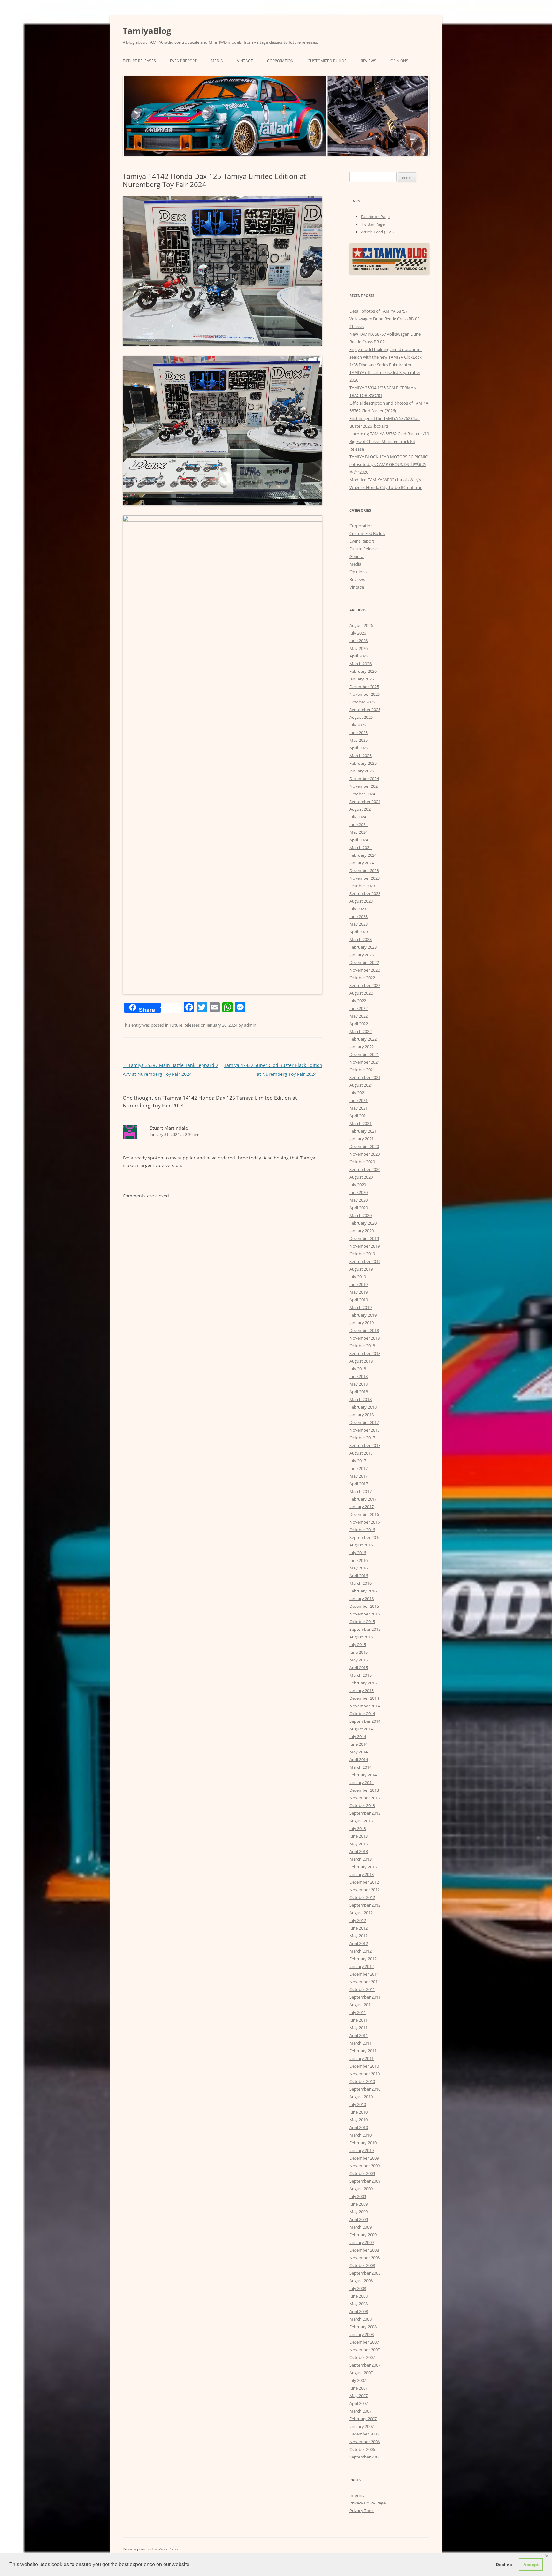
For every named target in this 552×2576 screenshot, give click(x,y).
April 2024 (359, 840)
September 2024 (365, 802)
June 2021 (359, 1100)
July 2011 (358, 2012)
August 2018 (361, 1361)
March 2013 (360, 1859)
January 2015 (362, 1691)
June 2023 (359, 916)
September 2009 (365, 2181)
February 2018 (363, 1407)
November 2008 (365, 2258)
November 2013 (365, 1798)
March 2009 (360, 2227)
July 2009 (358, 2196)
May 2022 (359, 1016)
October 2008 (362, 2265)
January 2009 (362, 2242)
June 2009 (359, 2204)
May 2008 (359, 2304)
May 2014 (359, 1752)
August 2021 (361, 1085)
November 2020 (365, 1154)
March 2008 (360, 2319)
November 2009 (365, 2166)
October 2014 (362, 1714)
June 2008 (359, 2296)
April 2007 (359, 2403)
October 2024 (362, 794)
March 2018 (360, 1399)
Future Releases (139, 61)
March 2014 (360, 1767)
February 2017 (363, 1499)
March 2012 (360, 1951)
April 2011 (359, 2035)
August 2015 (361, 1637)
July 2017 (358, 1461)
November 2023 (365, 878)
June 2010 (359, 2112)
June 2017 (359, 1468)
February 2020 (363, 1223)
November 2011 (365, 1982)
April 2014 (359, 1759)
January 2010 (362, 2150)
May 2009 (359, 2212)
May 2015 (359, 1660)
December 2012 (364, 1882)
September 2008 (365, 2273)
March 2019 (360, 1307)
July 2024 (358, 817)
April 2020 (359, 1208)
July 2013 (358, 1828)
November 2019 (365, 1246)
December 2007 (364, 2342)
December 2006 (364, 2434)
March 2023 (360, 939)
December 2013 (364, 1790)
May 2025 (359, 740)
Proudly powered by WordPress (150, 2549)
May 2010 (359, 2120)
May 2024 (359, 832)
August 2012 (361, 1913)
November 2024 (365, 786)
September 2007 (365, 2365)
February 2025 (363, 763)
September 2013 (365, 1813)
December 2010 (364, 2066)
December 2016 (364, 1514)
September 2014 (365, 1721)
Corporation (280, 61)
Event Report (183, 61)
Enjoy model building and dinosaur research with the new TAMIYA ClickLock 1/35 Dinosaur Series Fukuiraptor (386, 357)
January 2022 (362, 1047)
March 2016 (360, 1583)
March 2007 (360, 2411)
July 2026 (358, 633)
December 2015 (364, 1606)
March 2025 (360, 756)
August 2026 (361, 625)
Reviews (368, 61)
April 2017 (359, 1484)
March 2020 (360, 1215)
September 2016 (365, 1537)
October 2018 (362, 1346)
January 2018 (362, 1415)
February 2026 (363, 671)
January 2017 (362, 1507)
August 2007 (361, 2373)
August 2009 (361, 2189)
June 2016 (359, 1560)
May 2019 (359, 1292)
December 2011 (364, 1974)
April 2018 (359, 1392)
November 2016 (365, 1522)
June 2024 (359, 824)
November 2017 (365, 1430)
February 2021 (363, 1131)
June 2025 (359, 733)
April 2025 (359, 748)
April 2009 (359, 2219)
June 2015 (359, 1652)
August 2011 (361, 2005)
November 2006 (365, 2442)
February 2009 (363, 2235)
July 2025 (358, 725)
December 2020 (364, 1146)
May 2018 (359, 1384)
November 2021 (365, 1062)
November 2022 (365, 970)
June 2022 (359, 1008)
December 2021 (364, 1054)
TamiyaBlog (147, 31)
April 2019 (359, 1300)
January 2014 (362, 1782)
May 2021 (359, 1108)
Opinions (399, 61)
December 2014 (364, 1698)
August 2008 (361, 2281)
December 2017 (364, 1422)
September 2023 (365, 893)
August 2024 (361, 809)
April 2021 (359, 1116)
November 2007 (365, 2350)
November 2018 (365, 1338)
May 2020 (359, 1200)
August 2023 (361, 901)
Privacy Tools (362, 2511)
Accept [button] (531, 2565)
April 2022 (359, 1024)
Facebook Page (375, 217)
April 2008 (359, 2311)
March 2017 (360, 1491)
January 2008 (362, 2334)
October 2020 (362, 1162)
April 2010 (359, 2127)
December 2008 (364, 2250)
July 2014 (358, 1736)
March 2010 (360, 2135)
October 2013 (362, 1805)
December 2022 (364, 962)
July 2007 (358, 2380)
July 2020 (358, 1185)
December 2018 (364, 1330)
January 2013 (362, 1874)
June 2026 (359, 641)
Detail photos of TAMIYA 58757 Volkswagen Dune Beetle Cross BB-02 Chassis (384, 319)
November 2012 (365, 1890)
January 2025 (362, 771)
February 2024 (363, 855)
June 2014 (359, 1744)
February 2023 (363, 947)
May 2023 (359, 924)
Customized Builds (327, 61)
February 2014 (363, 1775)
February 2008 (363, 2327)
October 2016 (362, 1530)
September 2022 (365, 985)
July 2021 (358, 1093)
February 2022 (363, 1039)
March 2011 (360, 2043)
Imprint (357, 2495)
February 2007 (363, 2419)
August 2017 (361, 1453)
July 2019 (358, 1277)
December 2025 (364, 687)
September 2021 (365, 1077)
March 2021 (360, 1123)
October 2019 (362, 1254)
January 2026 (362, 679)
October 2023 (362, 886)
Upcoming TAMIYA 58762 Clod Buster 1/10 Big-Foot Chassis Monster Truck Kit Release (389, 441)
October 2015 (362, 1622)
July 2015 (358, 1645)
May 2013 (359, 1844)
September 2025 (365, 710)
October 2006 (362, 2449)
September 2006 (365, 2457)
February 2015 (363, 1683)
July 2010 (358, 2104)
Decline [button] (504, 2565)
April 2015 (359, 1668)
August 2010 (361, 2097)
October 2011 (362, 1989)
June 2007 (359, 2388)
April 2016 (359, 1576)
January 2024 (362, 863)
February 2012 (363, 1959)
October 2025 (362, 702)
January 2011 (362, 2058)
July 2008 (358, 2288)
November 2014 (365, 1706)
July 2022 (358, 1001)
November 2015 (365, 1614)
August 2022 (361, 993)
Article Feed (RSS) (377, 232)
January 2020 (362, 1231)
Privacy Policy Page (368, 2503)
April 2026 (359, 656)
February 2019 (363, 1315)
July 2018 (358, 1369)
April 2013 (359, 1851)
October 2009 (362, 2173)
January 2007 (362, 2426)
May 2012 (359, 1936)
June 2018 (359, 1376)
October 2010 (362, 2081)
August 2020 (361, 1177)
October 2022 (362, 978)
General (357, 556)
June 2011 (359, 2020)
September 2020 (365, 1169)
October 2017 (362, 1438)
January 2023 (362, 955)
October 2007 (362, 2357)
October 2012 (362, 1897)
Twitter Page (373, 224)
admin (250, 1025)
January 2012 (362, 1966)
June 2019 (359, 1284)
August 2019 (361, 1269)
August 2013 (361, 1821)
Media (217, 61)
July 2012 (358, 1920)
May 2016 (359, 1568)
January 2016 (362, 1599)
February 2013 (363, 1867)
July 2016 (358, 1553)
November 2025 (365, 694)
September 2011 (365, 1997)
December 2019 (364, 1238)
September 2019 (365, 1261)
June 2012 (359, 1928)
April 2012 (359, 1943)
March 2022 (360, 1031)
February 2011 (363, 2051)
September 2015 (365, 1629)
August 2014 (361, 1729)
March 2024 (360, 847)
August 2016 (361, 1545)
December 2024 (364, 779)
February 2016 (363, 1591)
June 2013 (359, 1836)
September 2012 (365, 1905)
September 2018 (365, 1353)
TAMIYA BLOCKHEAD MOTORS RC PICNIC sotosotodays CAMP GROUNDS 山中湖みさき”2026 (389, 464)
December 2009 (364, 2158)
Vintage (245, 61)
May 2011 (359, 2028)
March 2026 (360, 664)
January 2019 (362, 1323)
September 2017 (365, 1445)
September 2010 (365, 2089)
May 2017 (359, 1476)
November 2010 (365, 2074)
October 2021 (362, 1070)
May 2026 (359, 648)
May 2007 (359, 2396)
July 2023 (358, 909)
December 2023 (364, 870)
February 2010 (363, 2143)
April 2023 (359, 932)
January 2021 (362, 1139)
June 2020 (359, 1192)
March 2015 (360, 1675)
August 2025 (361, 717)
